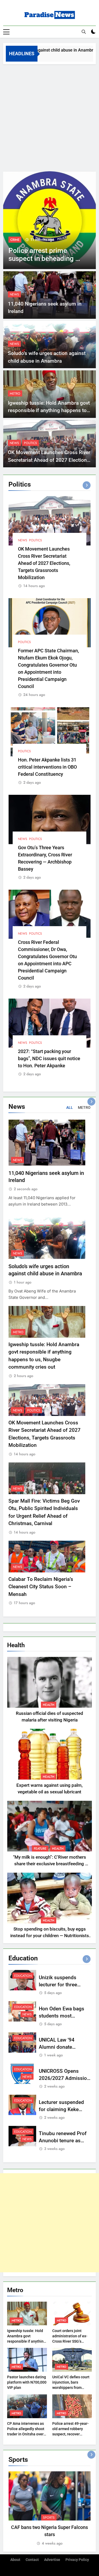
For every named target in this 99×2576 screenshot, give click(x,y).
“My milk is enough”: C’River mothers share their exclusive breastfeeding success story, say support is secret (49, 1864)
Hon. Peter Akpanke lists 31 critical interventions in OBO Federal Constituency (47, 767)
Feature (40, 1849)
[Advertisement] (49, 116)
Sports (49, 2518)
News (14, 294)
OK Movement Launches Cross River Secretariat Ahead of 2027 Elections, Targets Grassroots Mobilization (49, 460)
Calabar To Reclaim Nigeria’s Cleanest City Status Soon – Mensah (41, 1587)
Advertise (52, 2560)
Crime (15, 240)
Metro (15, 394)
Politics (30, 443)
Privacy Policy (77, 2560)
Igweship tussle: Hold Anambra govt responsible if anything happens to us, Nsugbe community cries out (49, 410)
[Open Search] (84, 32)
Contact (32, 2560)
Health (49, 1705)
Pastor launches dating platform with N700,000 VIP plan (27, 2382)
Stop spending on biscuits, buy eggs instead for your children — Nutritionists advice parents (50, 1936)
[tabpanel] (49, 2509)
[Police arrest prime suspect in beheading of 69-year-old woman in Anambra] (49, 220)
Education (23, 1976)
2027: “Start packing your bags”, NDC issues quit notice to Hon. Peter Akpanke (49, 1058)
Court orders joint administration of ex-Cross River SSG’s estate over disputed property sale (70, 2341)
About (15, 2560)
